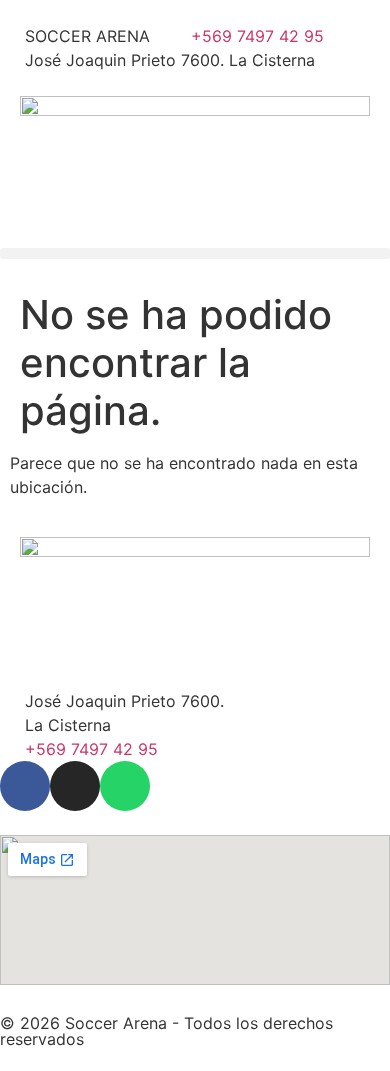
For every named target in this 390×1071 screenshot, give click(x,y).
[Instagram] (75, 786)
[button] (195, 253)
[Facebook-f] (25, 786)
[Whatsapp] (125, 786)
